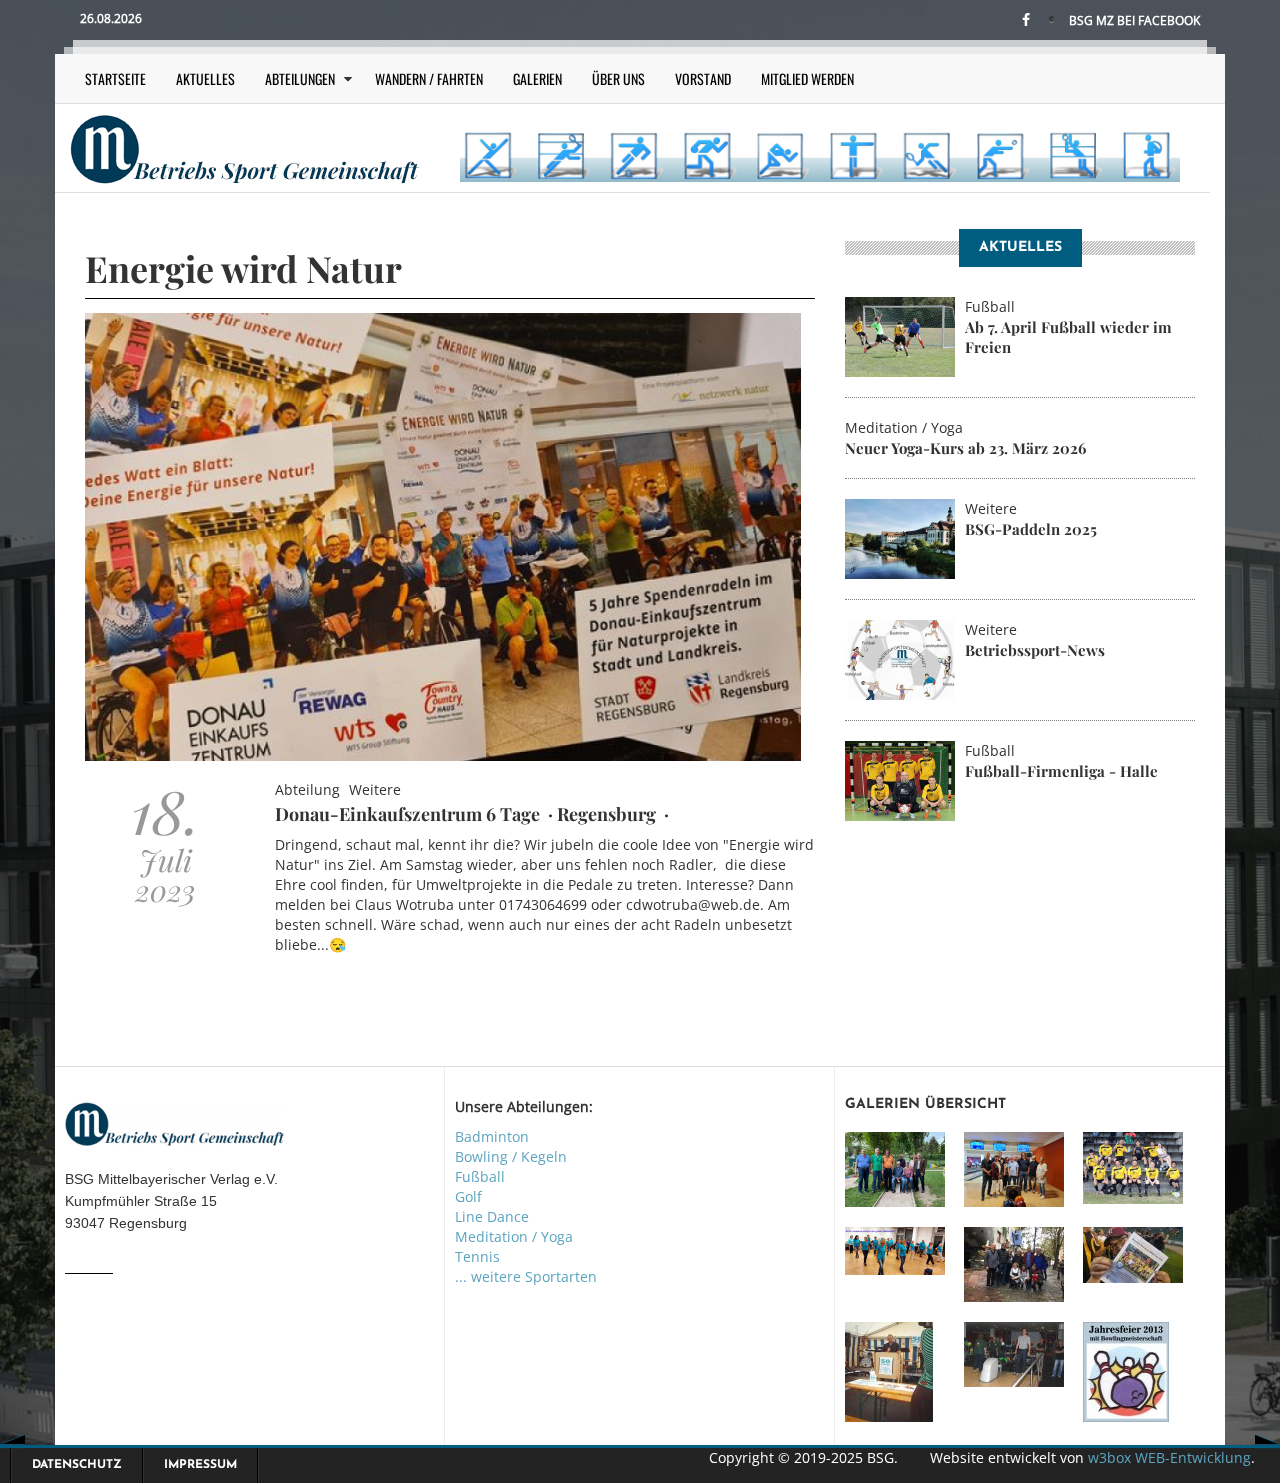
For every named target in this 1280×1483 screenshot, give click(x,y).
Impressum (200, 1465)
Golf (468, 1196)
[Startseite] (245, 147)
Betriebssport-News (1035, 650)
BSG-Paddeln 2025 (1031, 529)
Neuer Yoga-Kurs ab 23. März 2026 (965, 448)
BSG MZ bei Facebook (1134, 20)
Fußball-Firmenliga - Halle (1061, 771)
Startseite (115, 78)
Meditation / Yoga (514, 1236)
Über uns (618, 78)
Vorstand (703, 78)
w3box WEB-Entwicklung (1169, 1457)
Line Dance (492, 1216)
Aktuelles (205, 78)
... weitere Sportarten (526, 1276)
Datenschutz (77, 1465)
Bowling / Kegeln (511, 1156)
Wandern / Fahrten (429, 78)
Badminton (492, 1136)
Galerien (537, 78)
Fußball (480, 1176)
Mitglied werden (807, 78)
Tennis (477, 1256)
